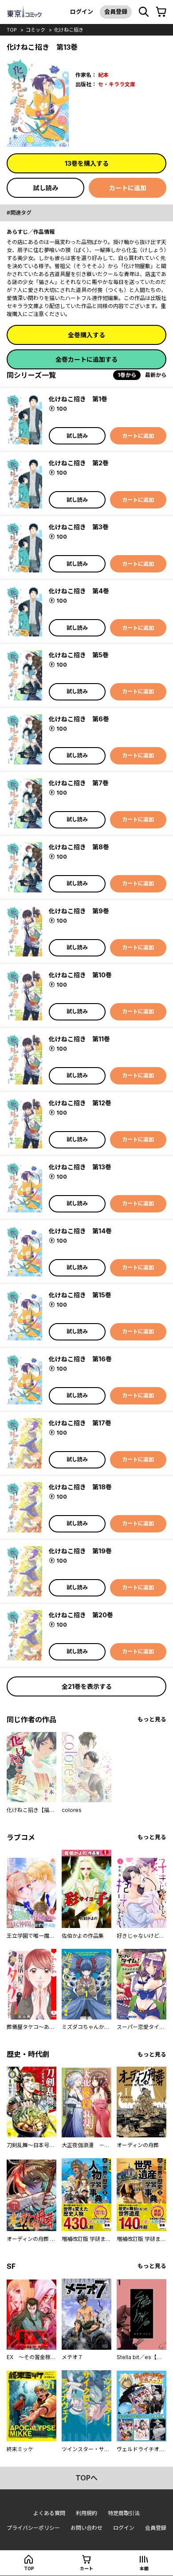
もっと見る (152, 1719)
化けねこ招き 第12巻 (80, 1103)
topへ (86, 2478)
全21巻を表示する (87, 1686)
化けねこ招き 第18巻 (80, 1487)
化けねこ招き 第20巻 (81, 1615)
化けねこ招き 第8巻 (79, 847)
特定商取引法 (124, 2513)
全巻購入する (86, 335)
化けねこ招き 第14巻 (80, 1231)
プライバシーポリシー (33, 2528)
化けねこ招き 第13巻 (80, 1167)
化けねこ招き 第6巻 (79, 719)
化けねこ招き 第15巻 (80, 1295)
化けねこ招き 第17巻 (80, 1423)
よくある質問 (49, 2513)
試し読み (46, 188)
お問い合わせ (86, 2528)
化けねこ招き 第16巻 (80, 1359)
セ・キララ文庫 (117, 84)
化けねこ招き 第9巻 (79, 911)
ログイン (82, 12)
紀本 (103, 75)
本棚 (144, 2568)
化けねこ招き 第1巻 (78, 399)
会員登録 (116, 12)
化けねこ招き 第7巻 (79, 783)
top (12, 30)
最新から (156, 375)
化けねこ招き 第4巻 (79, 591)
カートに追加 (128, 188)
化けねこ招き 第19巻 (80, 1551)
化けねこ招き (69, 30)
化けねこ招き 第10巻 (80, 975)
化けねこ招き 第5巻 (79, 655)
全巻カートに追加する (86, 359)
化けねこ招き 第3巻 (79, 527)
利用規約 (86, 2513)
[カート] (161, 12)
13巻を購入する (87, 163)
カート (86, 2568)
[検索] (144, 12)
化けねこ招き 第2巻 (79, 463)
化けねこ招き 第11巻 (79, 1039)
